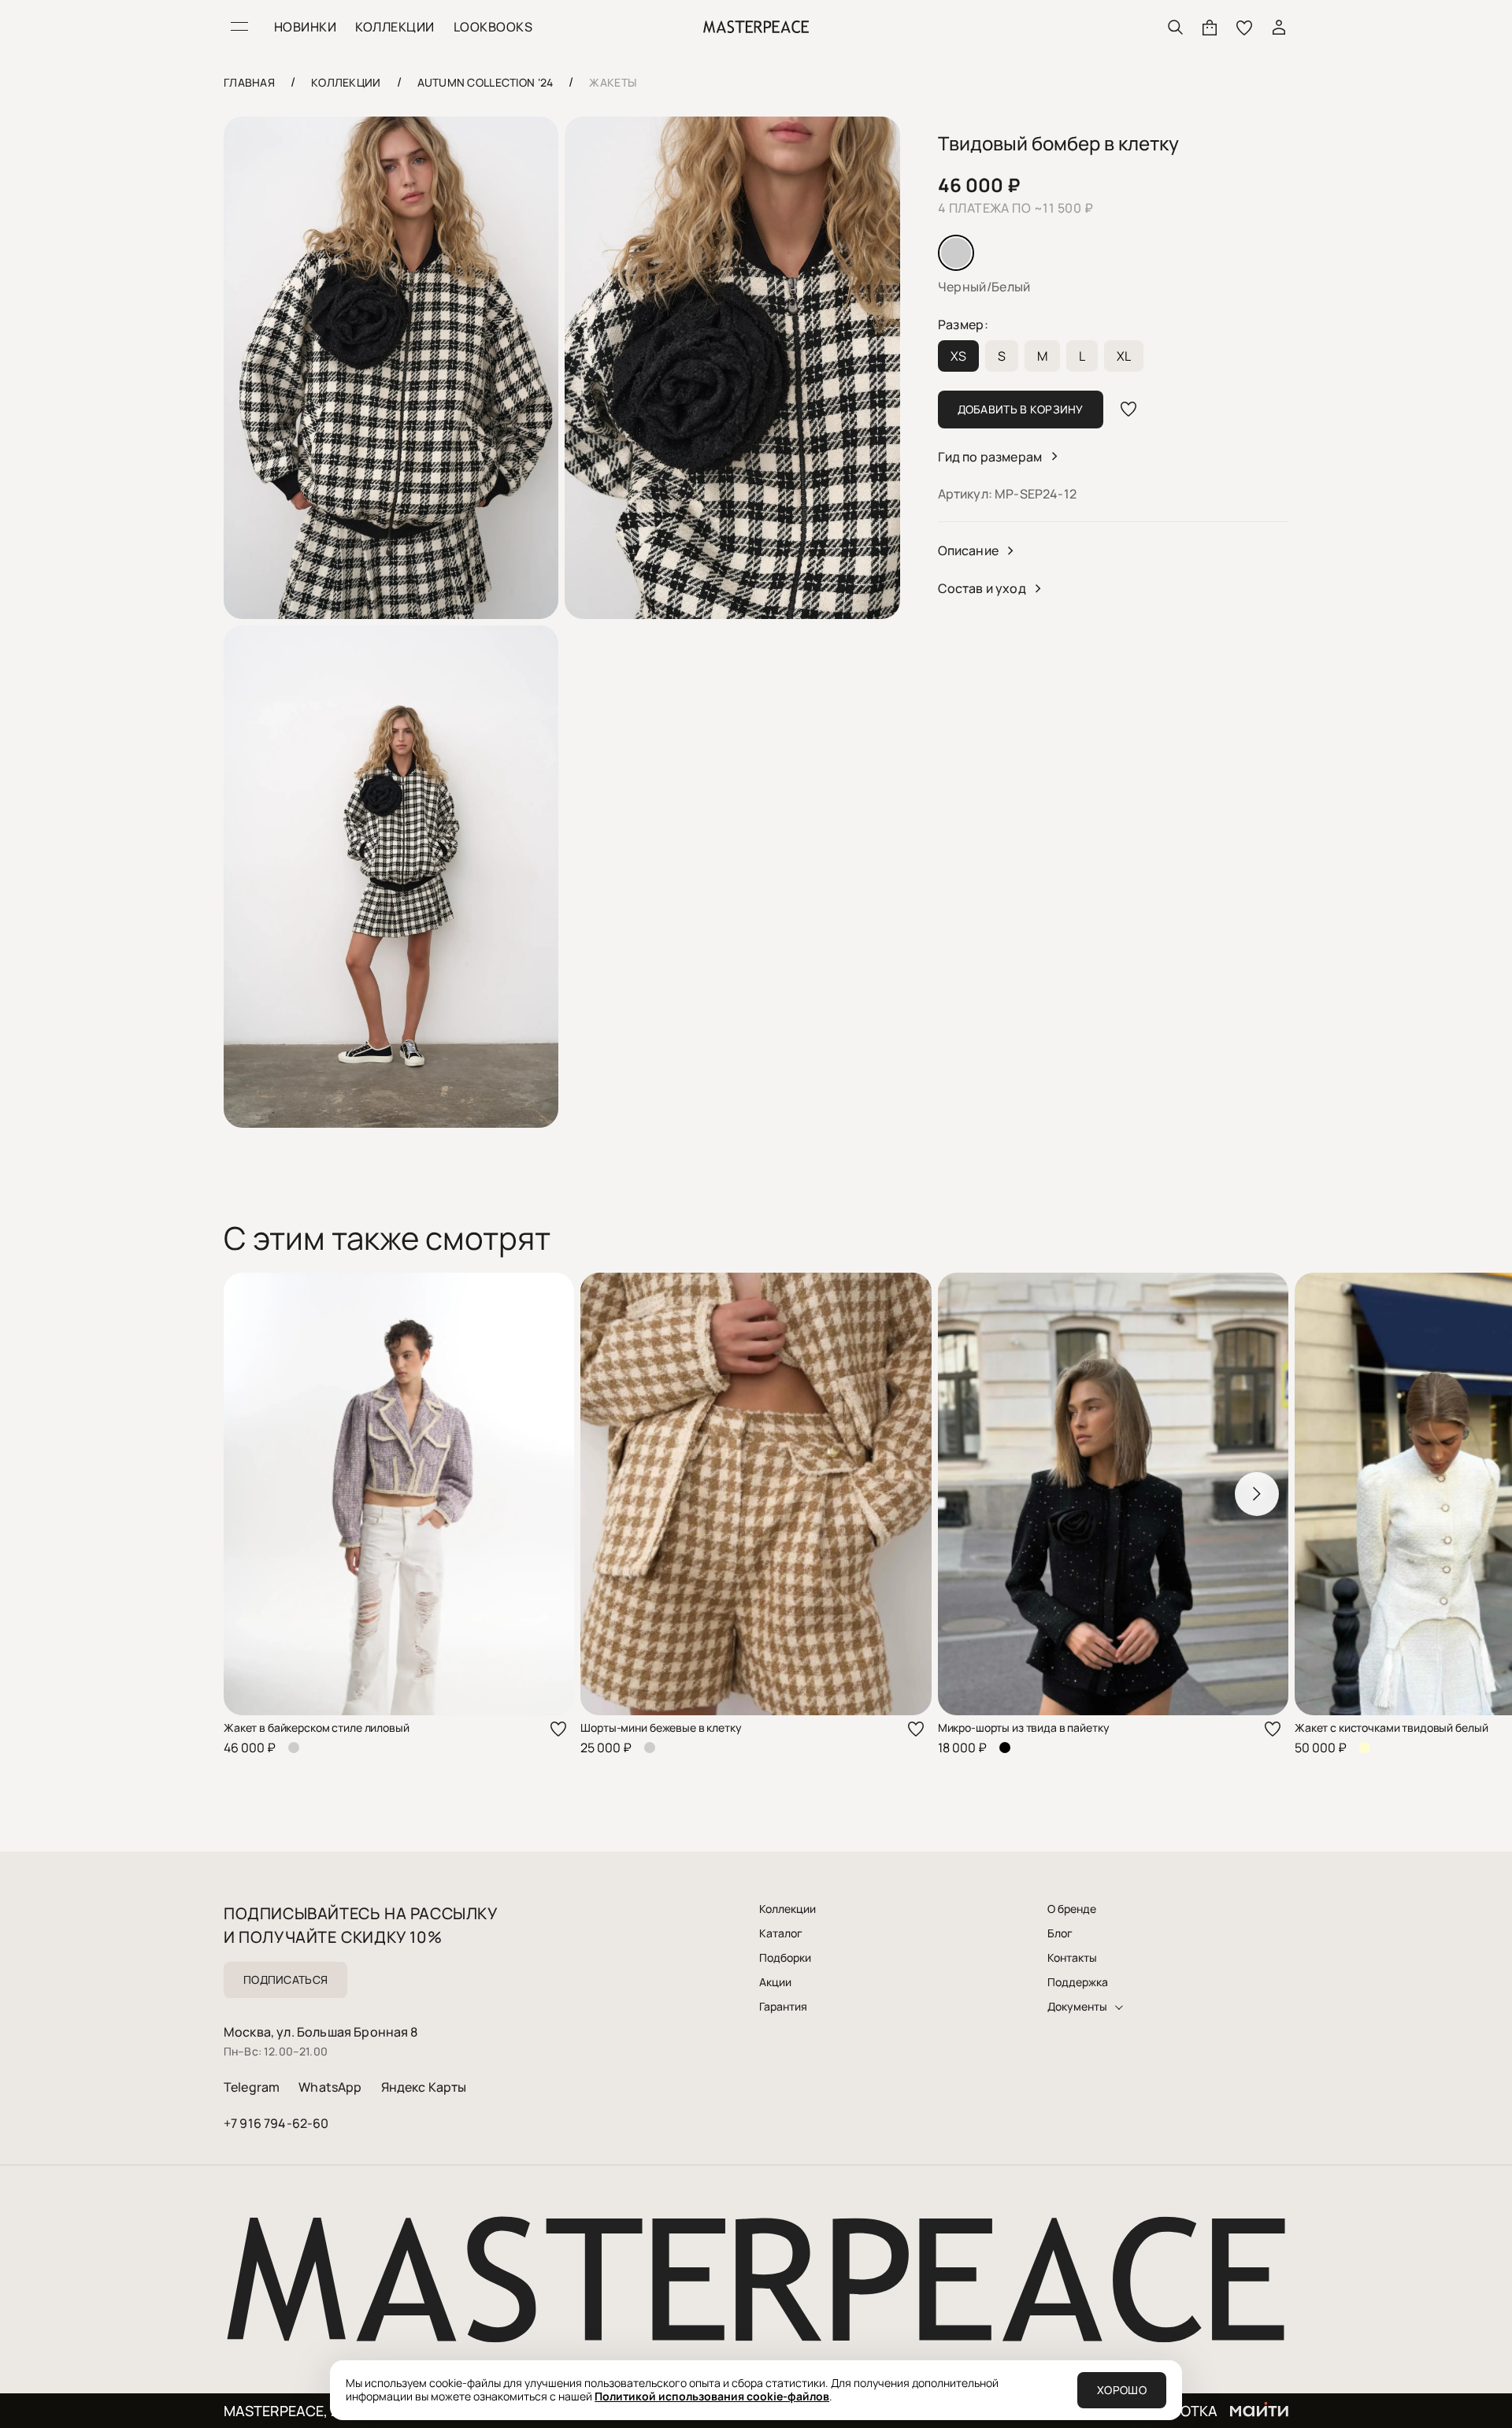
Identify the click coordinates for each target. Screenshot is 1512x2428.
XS (958, 356)
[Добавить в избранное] (1128, 410)
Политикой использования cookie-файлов (712, 2396)
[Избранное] (1244, 27)
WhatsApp (330, 2087)
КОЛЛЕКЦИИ (395, 27)
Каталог (781, 1933)
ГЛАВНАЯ (249, 82)
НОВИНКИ (305, 27)
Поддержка (1078, 1982)
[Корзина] (1210, 27)
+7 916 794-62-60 (276, 2123)
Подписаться (285, 1979)
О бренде (1072, 1909)
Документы (1077, 2007)
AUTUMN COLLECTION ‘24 (485, 82)
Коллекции (787, 1909)
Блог (1060, 1933)
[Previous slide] (255, 1494)
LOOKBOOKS (493, 27)
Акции (775, 1982)
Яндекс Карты (424, 2087)
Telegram (252, 2087)
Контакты (1072, 1958)
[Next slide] (1257, 1494)
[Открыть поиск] (1175, 27)
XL (1124, 356)
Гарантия (783, 2007)
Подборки (785, 1958)
